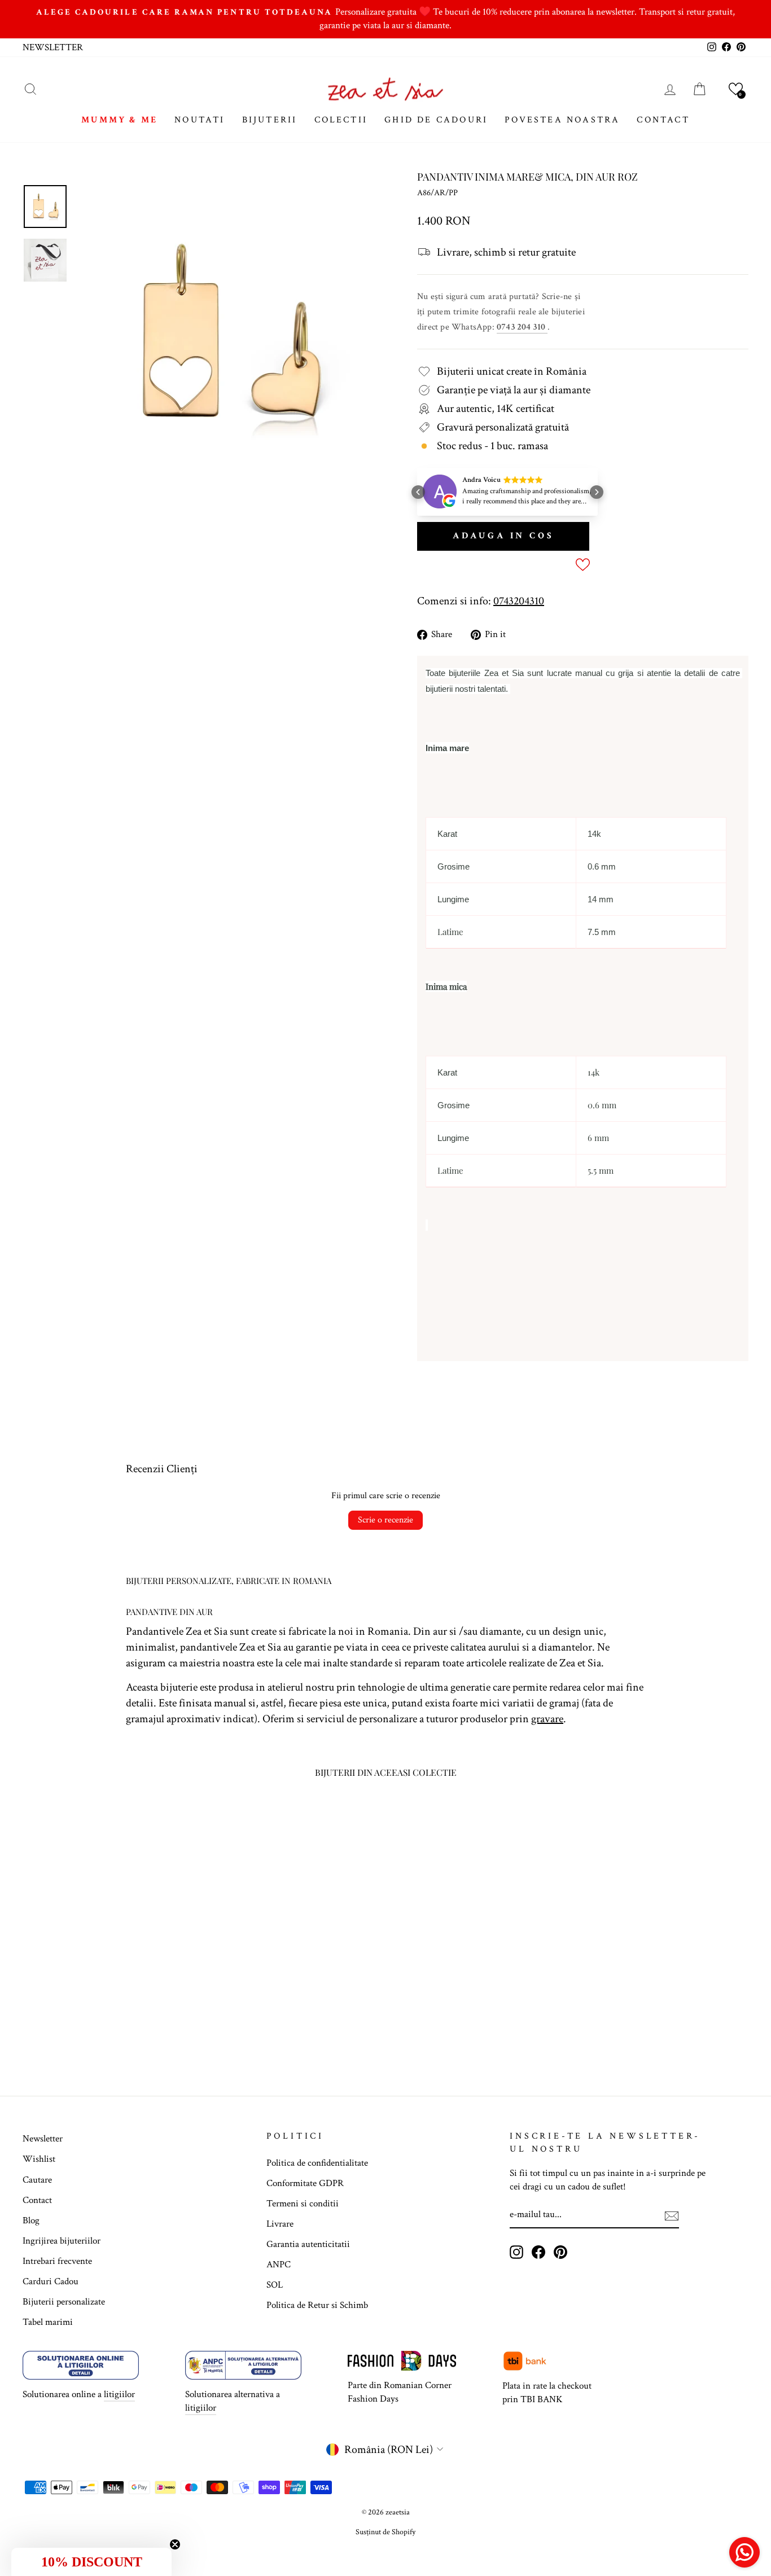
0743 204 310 (522, 327)
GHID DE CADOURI (436, 120)
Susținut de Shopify (385, 2532)
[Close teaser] (175, 2544)
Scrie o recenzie (385, 1520)
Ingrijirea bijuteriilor (62, 2241)
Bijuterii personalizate (64, 2302)
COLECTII (341, 120)
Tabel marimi (48, 2322)
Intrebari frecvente (57, 2261)
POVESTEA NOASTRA (562, 120)
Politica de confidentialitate (317, 2163)
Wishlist (39, 2159)
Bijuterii (270, 120)
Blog (31, 2220)
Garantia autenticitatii (308, 2244)
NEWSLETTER (53, 47)
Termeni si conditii (303, 2204)
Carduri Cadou (51, 2281)
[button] (736, 89)
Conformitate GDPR (305, 2183)
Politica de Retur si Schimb (317, 2305)
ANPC (279, 2265)
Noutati (200, 120)
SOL (275, 2285)
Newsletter (43, 2139)
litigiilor (119, 2394)
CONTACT (663, 120)
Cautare (37, 2180)
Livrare (280, 2224)
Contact (37, 2200)
